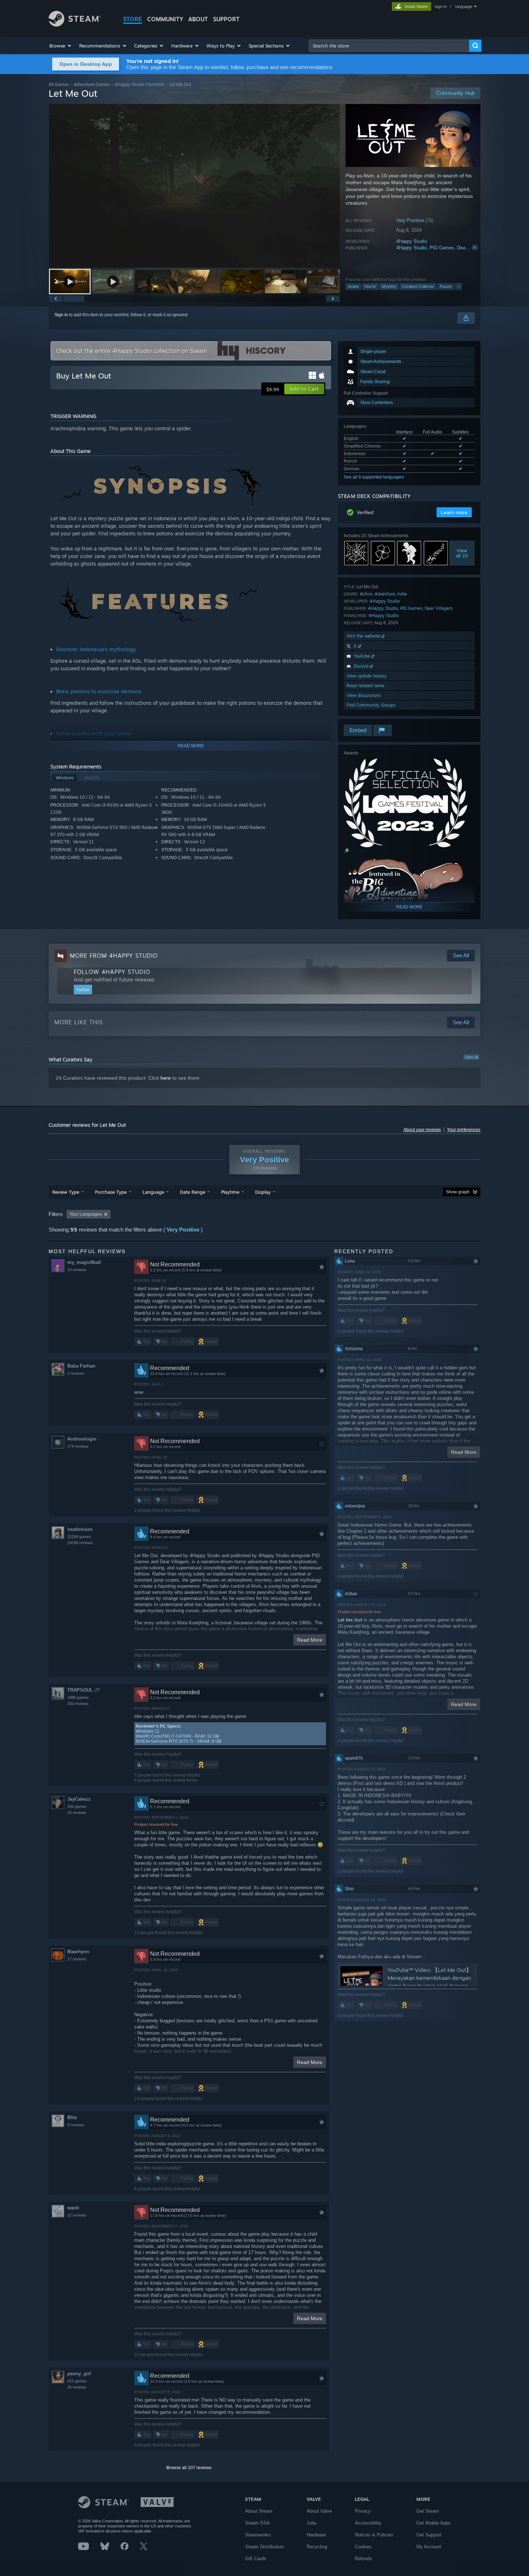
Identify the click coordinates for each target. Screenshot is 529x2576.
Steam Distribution (264, 2547)
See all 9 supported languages (374, 477)
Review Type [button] (66, 1192)
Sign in (61, 315)
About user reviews (422, 1130)
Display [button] (263, 1192)
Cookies (363, 2547)
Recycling (317, 2547)
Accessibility (368, 2523)
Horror (370, 286)
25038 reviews (80, 1543)
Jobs (312, 2523)
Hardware (316, 2535)
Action (353, 286)
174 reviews (78, 1446)
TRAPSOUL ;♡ (84, 1690)
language (464, 6)
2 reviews (76, 1373)
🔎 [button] (346, 851)
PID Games (442, 248)
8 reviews (76, 2125)
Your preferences (464, 1130)
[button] (61, 46)
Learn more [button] (454, 512)
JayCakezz (79, 1799)
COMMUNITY (165, 19)
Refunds (363, 2559)
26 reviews (77, 2387)
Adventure (385, 594)
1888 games (78, 1697)
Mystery (389, 286)
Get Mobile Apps (434, 2523)
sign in (441, 6)
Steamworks (258, 2535)
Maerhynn (78, 1952)
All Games (59, 84)
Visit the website (364, 636)
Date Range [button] (193, 1192)
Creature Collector (418, 286)
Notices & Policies (374, 2535)
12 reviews (77, 2215)
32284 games (79, 1537)
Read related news (365, 686)
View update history (367, 676)
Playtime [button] (230, 1192)
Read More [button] (310, 1640)
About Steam (259, 2511)
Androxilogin (82, 1439)
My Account (429, 2547)
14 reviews (77, 1270)
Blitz (72, 2117)
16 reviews (77, 1813)
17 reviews (77, 1959)
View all (471, 1057)
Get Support (429, 2535)
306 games (77, 1806)
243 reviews (78, 1704)
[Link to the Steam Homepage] (75, 25)
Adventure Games (92, 84)
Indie (402, 594)
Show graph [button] (458, 1192)
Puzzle (446, 286)
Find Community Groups (371, 705)
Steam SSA (257, 2523)
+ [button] (458, 286)
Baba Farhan (81, 1366)
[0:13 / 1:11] (194, 186)
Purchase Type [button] (111, 1192)
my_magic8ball (84, 1262)
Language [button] (153, 1192)
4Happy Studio (412, 241)
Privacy (363, 2511)
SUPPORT (226, 19)
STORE (133, 19)
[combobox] (389, 46)
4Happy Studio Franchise (139, 84)
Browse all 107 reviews (189, 2468)
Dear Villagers (439, 608)
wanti (73, 2208)
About (198, 19)
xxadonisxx (80, 1529)
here (166, 1078)
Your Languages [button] (86, 1214)
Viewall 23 (462, 553)
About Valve (319, 2511)
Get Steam (428, 2511)
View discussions (364, 695)
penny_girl (79, 2374)
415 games (77, 2381)
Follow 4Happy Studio (112, 972)
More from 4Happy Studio (114, 956)
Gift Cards (256, 2559)
